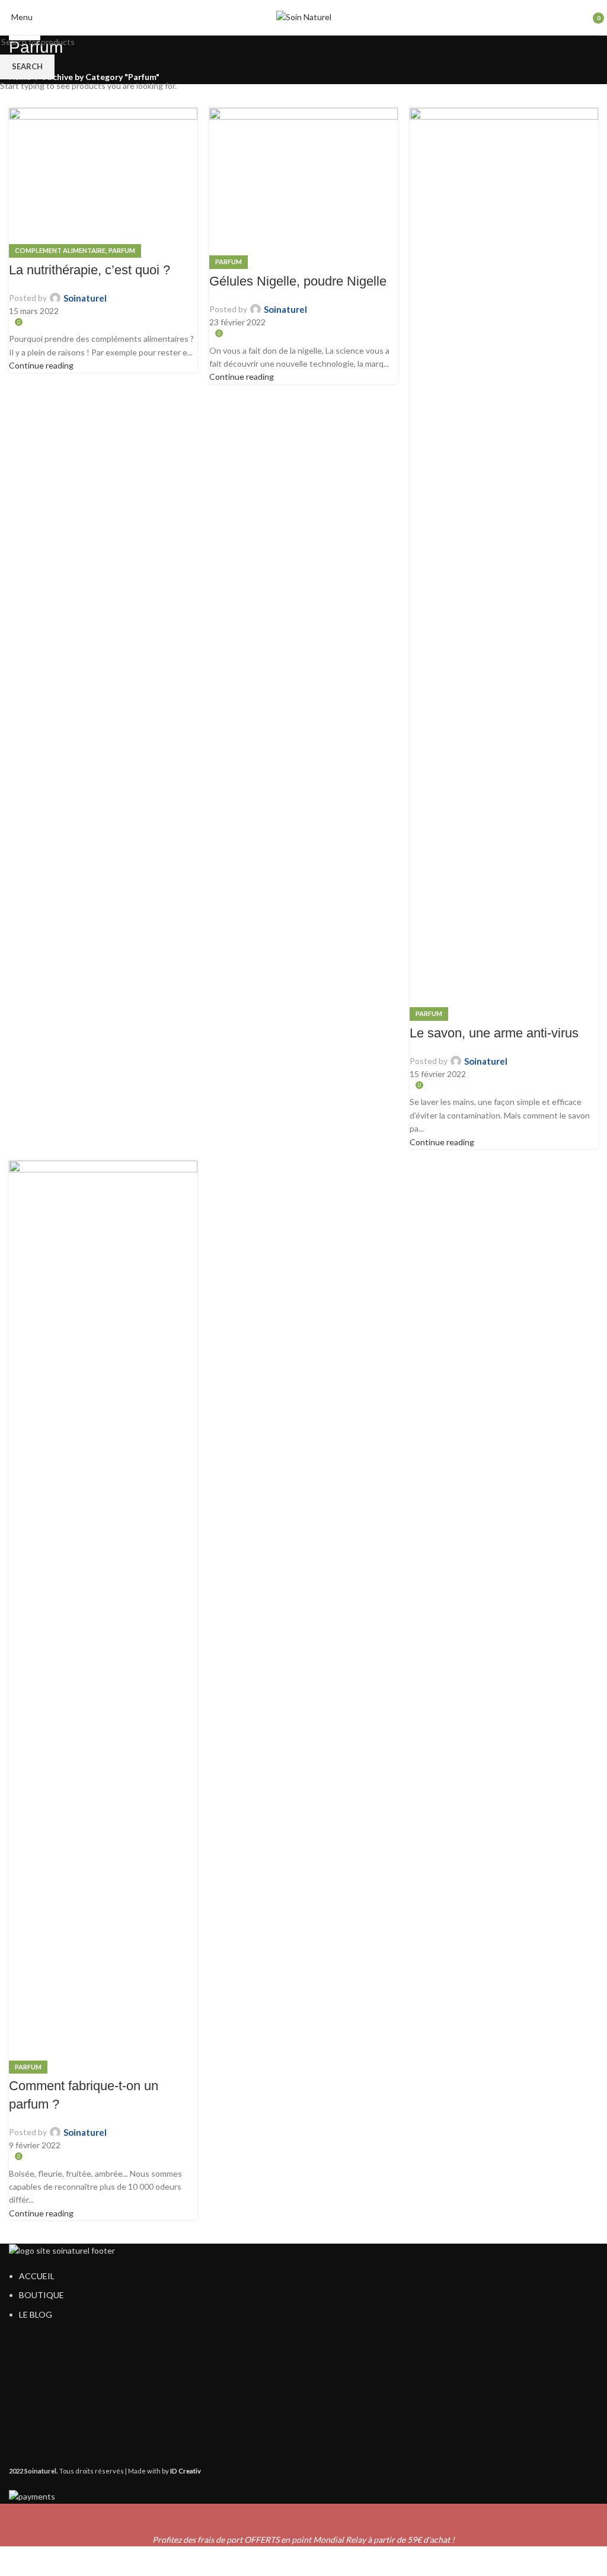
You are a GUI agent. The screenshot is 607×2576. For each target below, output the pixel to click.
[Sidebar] (15, 2561)
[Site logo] (304, 16)
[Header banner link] (303, 1288)
